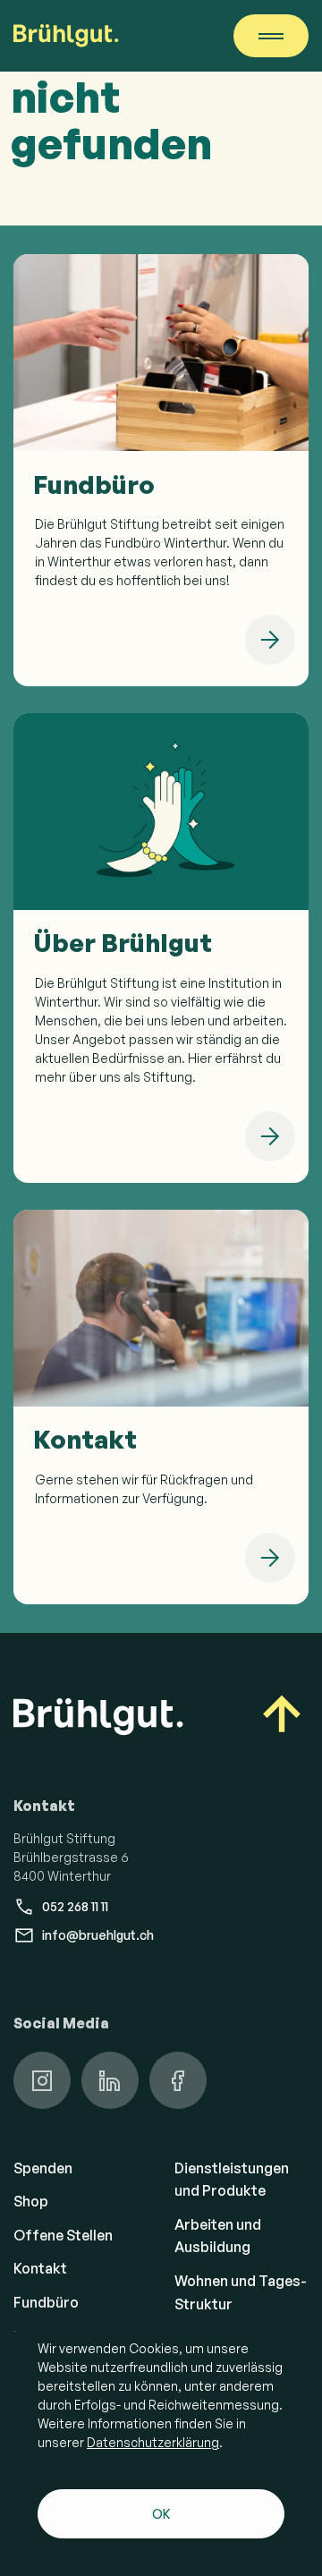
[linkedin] (110, 2080)
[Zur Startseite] (66, 36)
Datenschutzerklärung (153, 2442)
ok (161, 2514)
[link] (161, 470)
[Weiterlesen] (270, 640)
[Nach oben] (282, 1717)
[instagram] (42, 2080)
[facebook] (178, 2080)
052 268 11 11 (75, 1906)
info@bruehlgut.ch (98, 1935)
